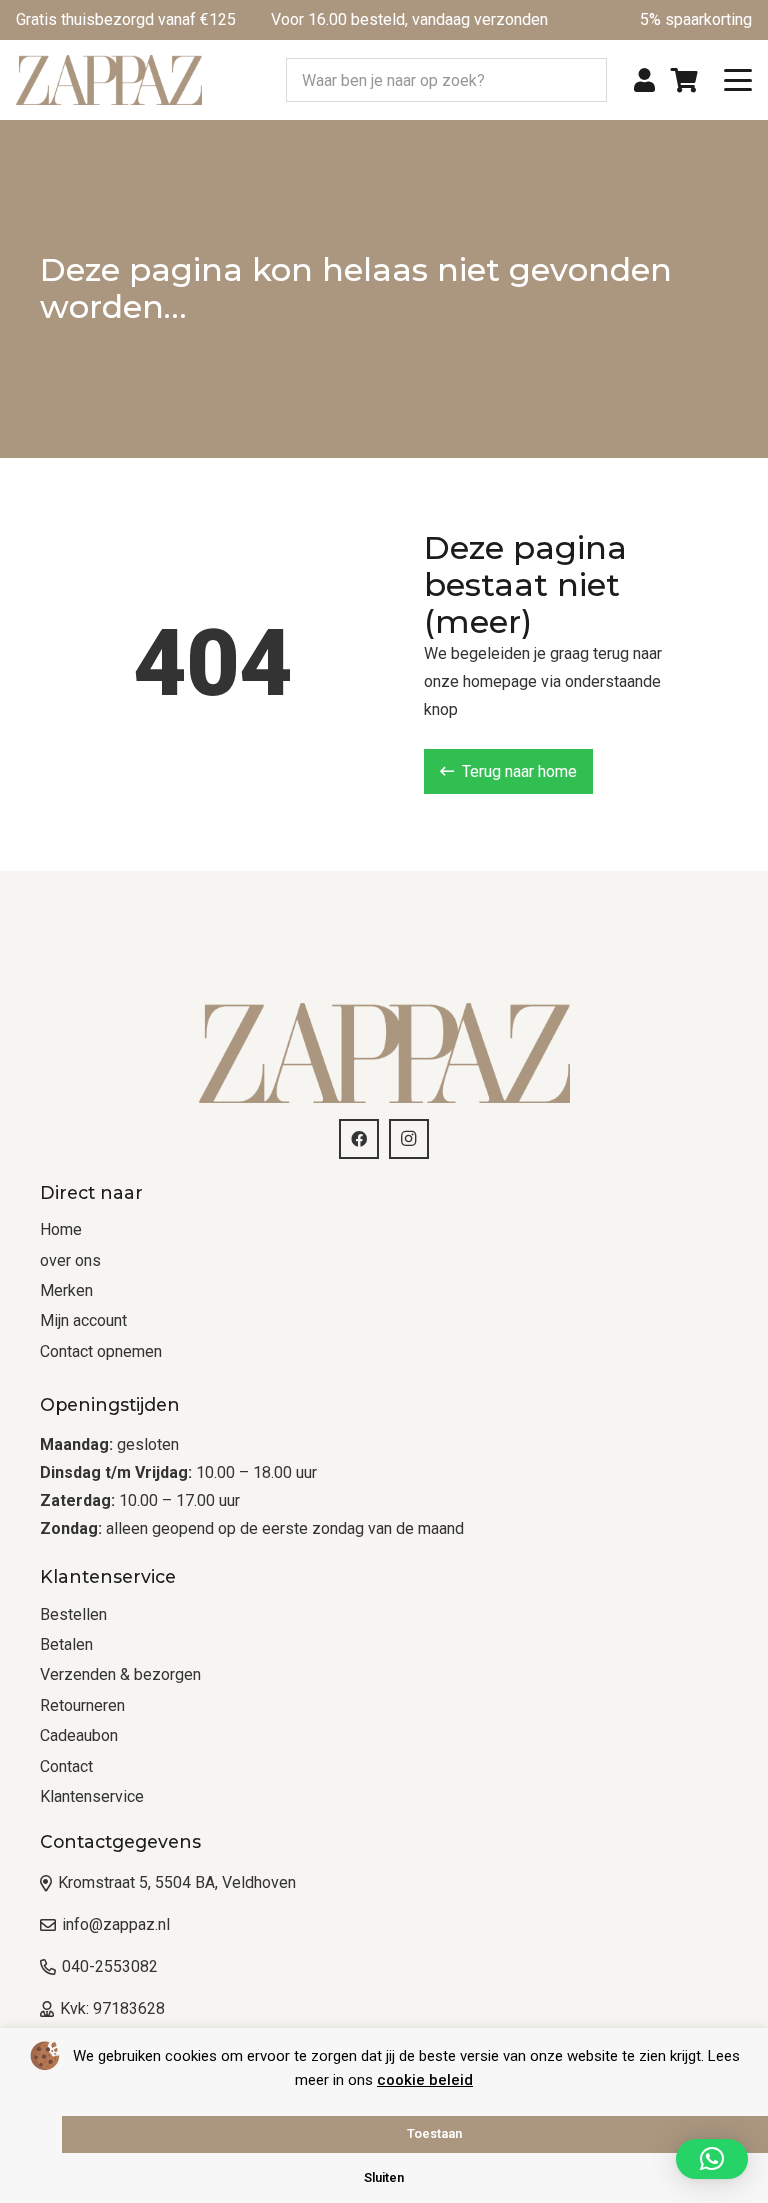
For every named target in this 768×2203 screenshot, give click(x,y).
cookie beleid (425, 2080)
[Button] (644, 80)
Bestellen (73, 1614)
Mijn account (83, 1320)
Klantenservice (92, 1796)
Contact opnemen (101, 1351)
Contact (66, 1766)
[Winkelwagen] (684, 80)
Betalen (66, 1644)
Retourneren (82, 1705)
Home (61, 1229)
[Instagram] (409, 1139)
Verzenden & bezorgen (120, 1674)
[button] (738, 80)
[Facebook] (359, 1139)
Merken (66, 1290)
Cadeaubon (79, 1735)
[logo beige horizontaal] (109, 80)
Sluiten (384, 2177)
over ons (70, 1260)
